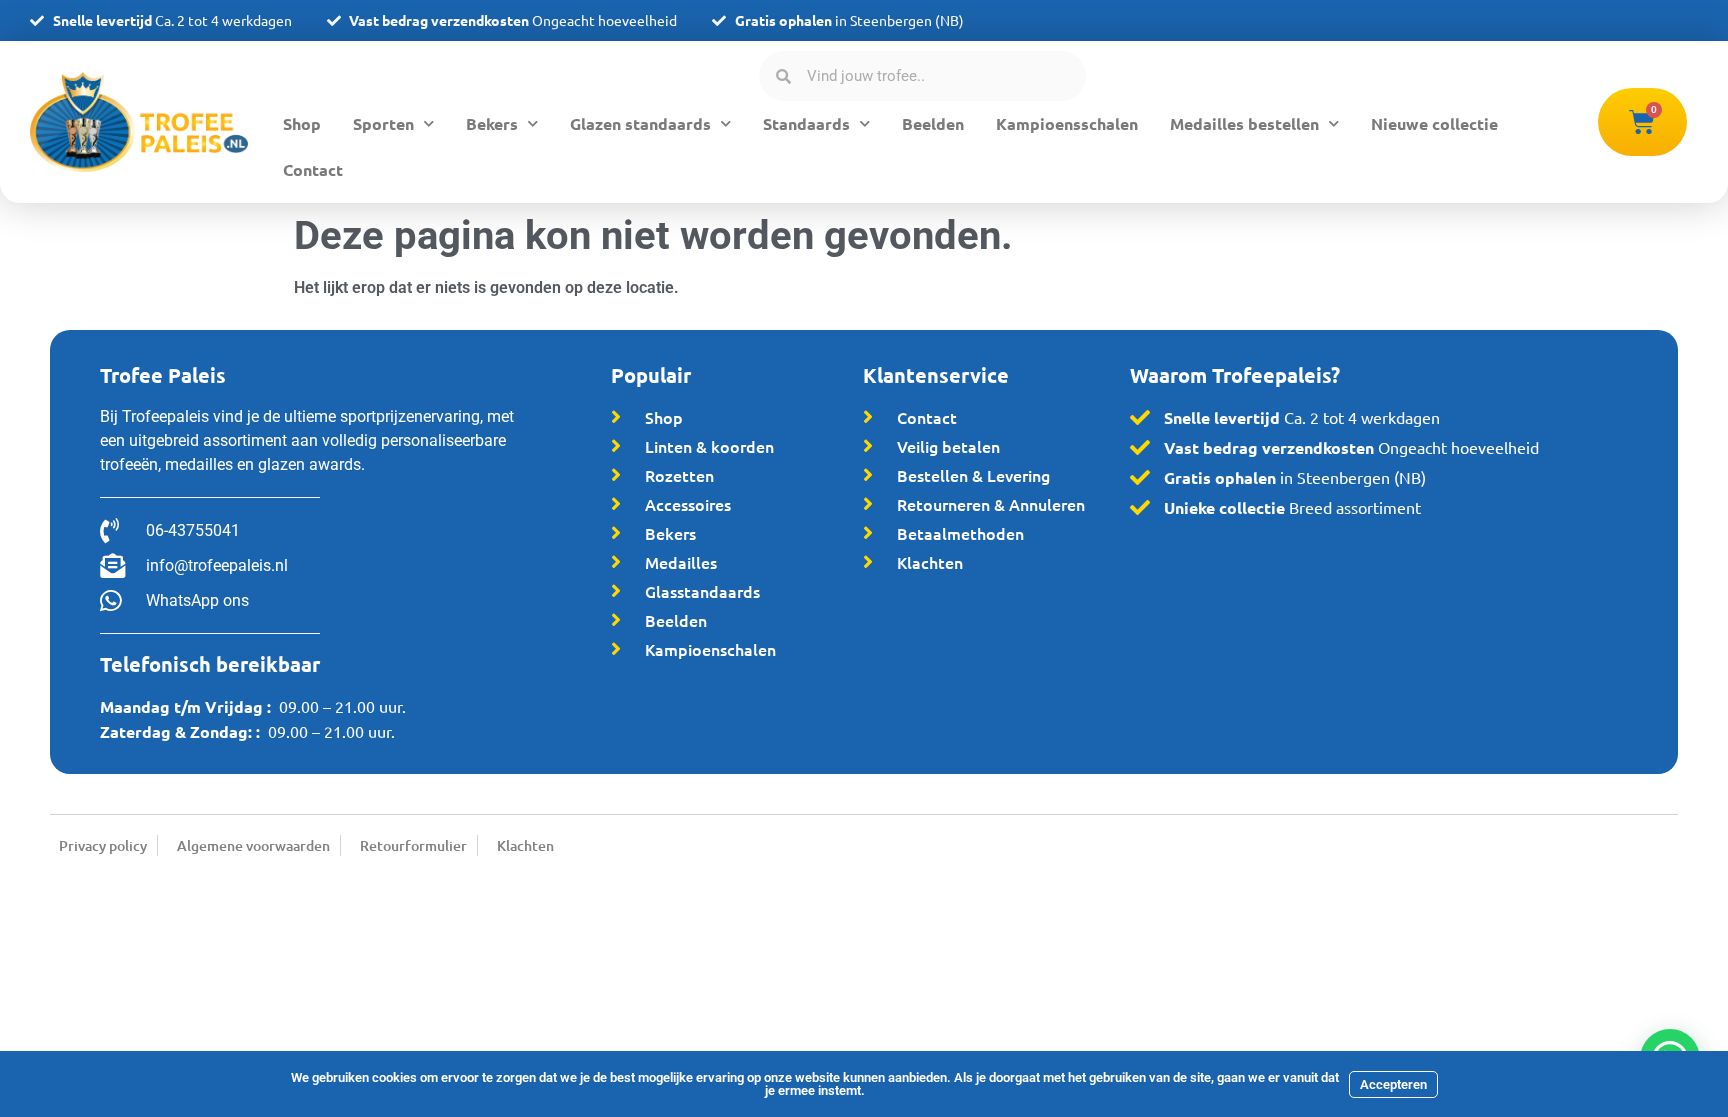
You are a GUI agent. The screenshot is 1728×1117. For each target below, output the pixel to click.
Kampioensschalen (1067, 123)
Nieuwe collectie (1434, 123)
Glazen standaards (640, 123)
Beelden (933, 123)
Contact (313, 169)
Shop (302, 123)
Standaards (806, 123)
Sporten (383, 123)
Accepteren (1393, 1084)
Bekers (492, 123)
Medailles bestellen (1244, 123)
